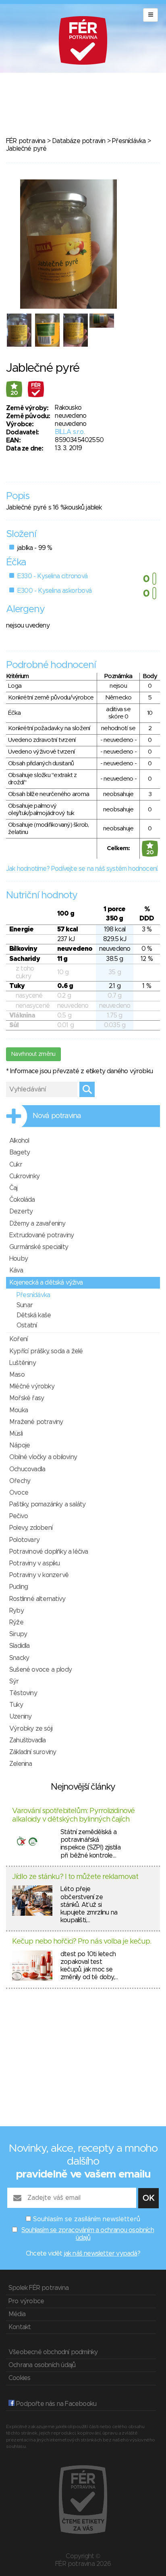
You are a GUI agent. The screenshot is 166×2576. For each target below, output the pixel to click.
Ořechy (20, 1481)
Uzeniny (20, 1717)
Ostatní (27, 1325)
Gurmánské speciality (39, 1247)
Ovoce (19, 1493)
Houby (19, 1259)
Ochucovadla (27, 1469)
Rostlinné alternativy (37, 1599)
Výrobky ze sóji (31, 1729)
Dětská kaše (34, 1315)
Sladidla (20, 1646)
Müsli (16, 1434)
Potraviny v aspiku (35, 1563)
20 (14, 393)
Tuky (16, 1705)
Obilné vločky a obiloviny (43, 1457)
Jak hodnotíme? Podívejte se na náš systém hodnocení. (82, 869)
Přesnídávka (129, 141)
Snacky (19, 1658)
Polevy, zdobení (31, 1528)
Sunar (25, 1305)
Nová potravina (57, 1116)
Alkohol (19, 1141)
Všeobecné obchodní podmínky (53, 2352)
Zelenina (21, 1764)
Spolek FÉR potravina (38, 2288)
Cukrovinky (24, 1176)
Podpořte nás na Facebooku (55, 2404)
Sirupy (18, 1634)
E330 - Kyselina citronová (52, 576)
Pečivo (19, 1516)
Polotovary (24, 1540)
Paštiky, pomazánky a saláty (47, 1504)
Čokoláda (22, 1200)
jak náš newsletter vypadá (101, 2254)
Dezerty (21, 1211)
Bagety (20, 1152)
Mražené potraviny (36, 1422)
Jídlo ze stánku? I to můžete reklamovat (75, 1877)
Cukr (16, 1165)
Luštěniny (23, 1363)
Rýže (16, 1622)
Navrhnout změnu (33, 1054)
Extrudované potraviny (41, 1235)
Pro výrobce (26, 2301)
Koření (18, 1339)
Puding (19, 1587)
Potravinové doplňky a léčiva (49, 1552)
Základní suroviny (33, 1752)
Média (17, 2314)
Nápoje (20, 1445)
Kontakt (20, 2327)
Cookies (19, 2378)
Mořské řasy (27, 1398)
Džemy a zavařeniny (37, 1224)
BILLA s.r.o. (70, 432)
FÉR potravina (26, 141)
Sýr (14, 1681)
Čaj (13, 1188)
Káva (16, 1270)
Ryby (17, 1611)
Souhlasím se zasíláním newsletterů (87, 2219)
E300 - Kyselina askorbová (54, 591)
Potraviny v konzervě (39, 1575)
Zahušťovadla (27, 1740)
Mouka (19, 1410)
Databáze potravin (79, 141)
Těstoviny (23, 1693)
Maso (17, 1375)
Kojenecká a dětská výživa (46, 1283)
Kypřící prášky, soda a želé (46, 1351)
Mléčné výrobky (32, 1386)
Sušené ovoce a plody (40, 1670)
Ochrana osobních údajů (42, 2365)
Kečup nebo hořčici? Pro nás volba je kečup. (82, 1942)
